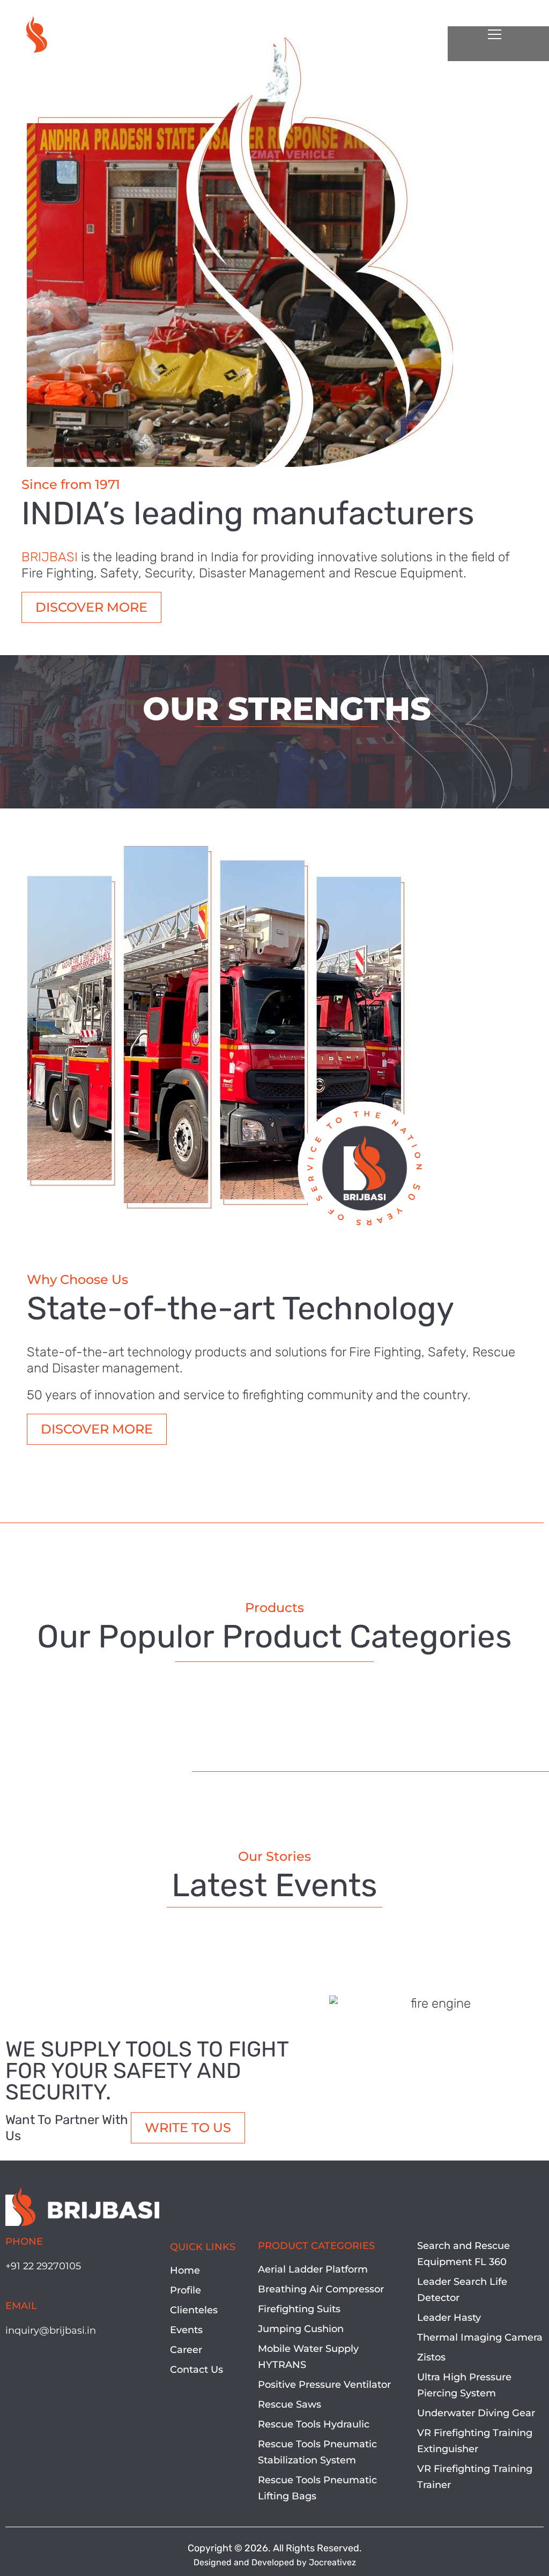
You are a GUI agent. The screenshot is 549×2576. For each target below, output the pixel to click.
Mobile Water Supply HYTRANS (308, 2357)
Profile (186, 2290)
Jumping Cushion (301, 2329)
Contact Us (196, 2370)
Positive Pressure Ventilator (324, 2385)
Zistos (431, 2357)
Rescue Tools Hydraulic (314, 2424)
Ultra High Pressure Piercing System (464, 2385)
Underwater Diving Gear (476, 2413)
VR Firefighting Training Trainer (475, 2477)
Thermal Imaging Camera (480, 2337)
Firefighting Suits (299, 2309)
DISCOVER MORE (91, 607)
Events (186, 2330)
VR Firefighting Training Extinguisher (475, 2441)
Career (186, 2350)
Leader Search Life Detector (462, 2290)
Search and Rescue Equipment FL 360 (463, 2254)
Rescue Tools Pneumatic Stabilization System (317, 2452)
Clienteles (194, 2310)
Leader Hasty (449, 2318)
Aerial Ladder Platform (313, 2269)
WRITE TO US (188, 2128)
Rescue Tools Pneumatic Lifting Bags (317, 2488)
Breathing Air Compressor (321, 2289)
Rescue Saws (290, 2404)
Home (185, 2270)
